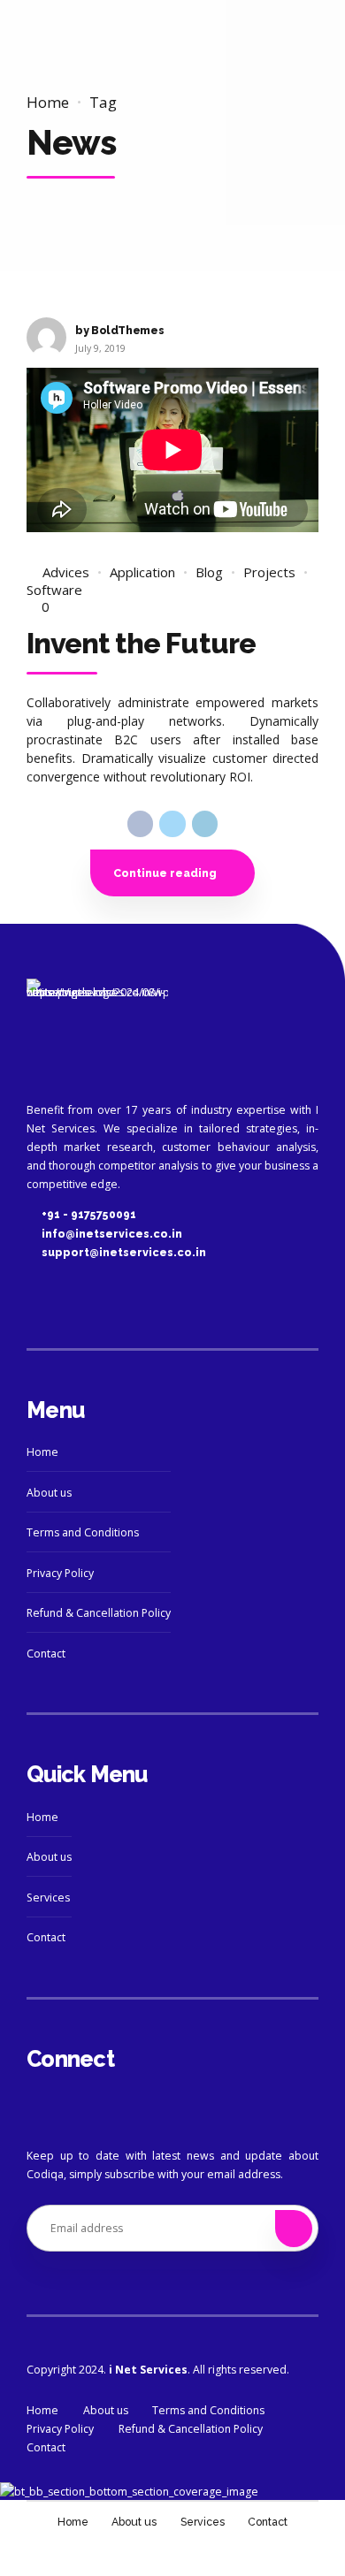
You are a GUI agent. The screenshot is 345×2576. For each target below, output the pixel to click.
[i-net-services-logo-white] (97, 1032)
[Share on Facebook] (140, 823)
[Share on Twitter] (172, 823)
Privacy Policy (60, 1573)
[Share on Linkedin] (205, 823)
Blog (209, 572)
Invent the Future (141, 643)
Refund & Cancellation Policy (99, 1613)
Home (48, 102)
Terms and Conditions (83, 1532)
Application (142, 572)
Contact (46, 1654)
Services (48, 1898)
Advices (66, 572)
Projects (269, 572)
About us (49, 1493)
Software (54, 590)
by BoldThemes (119, 330)
